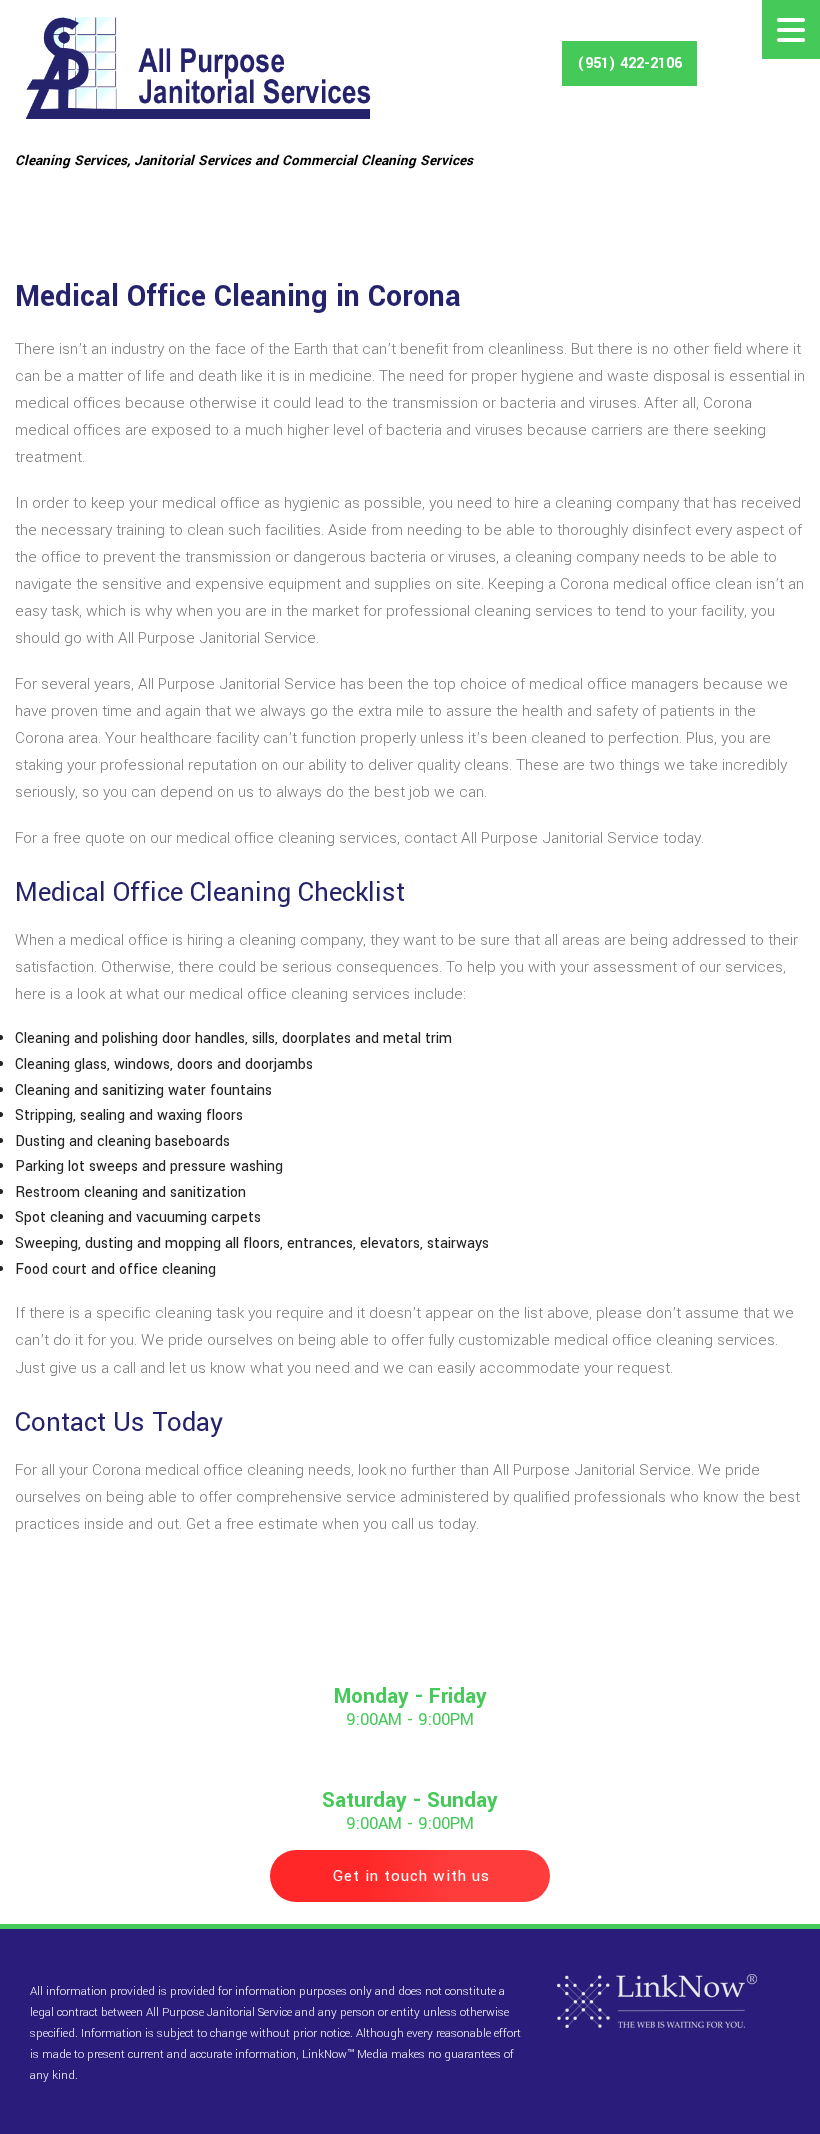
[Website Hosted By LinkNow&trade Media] (657, 2001)
